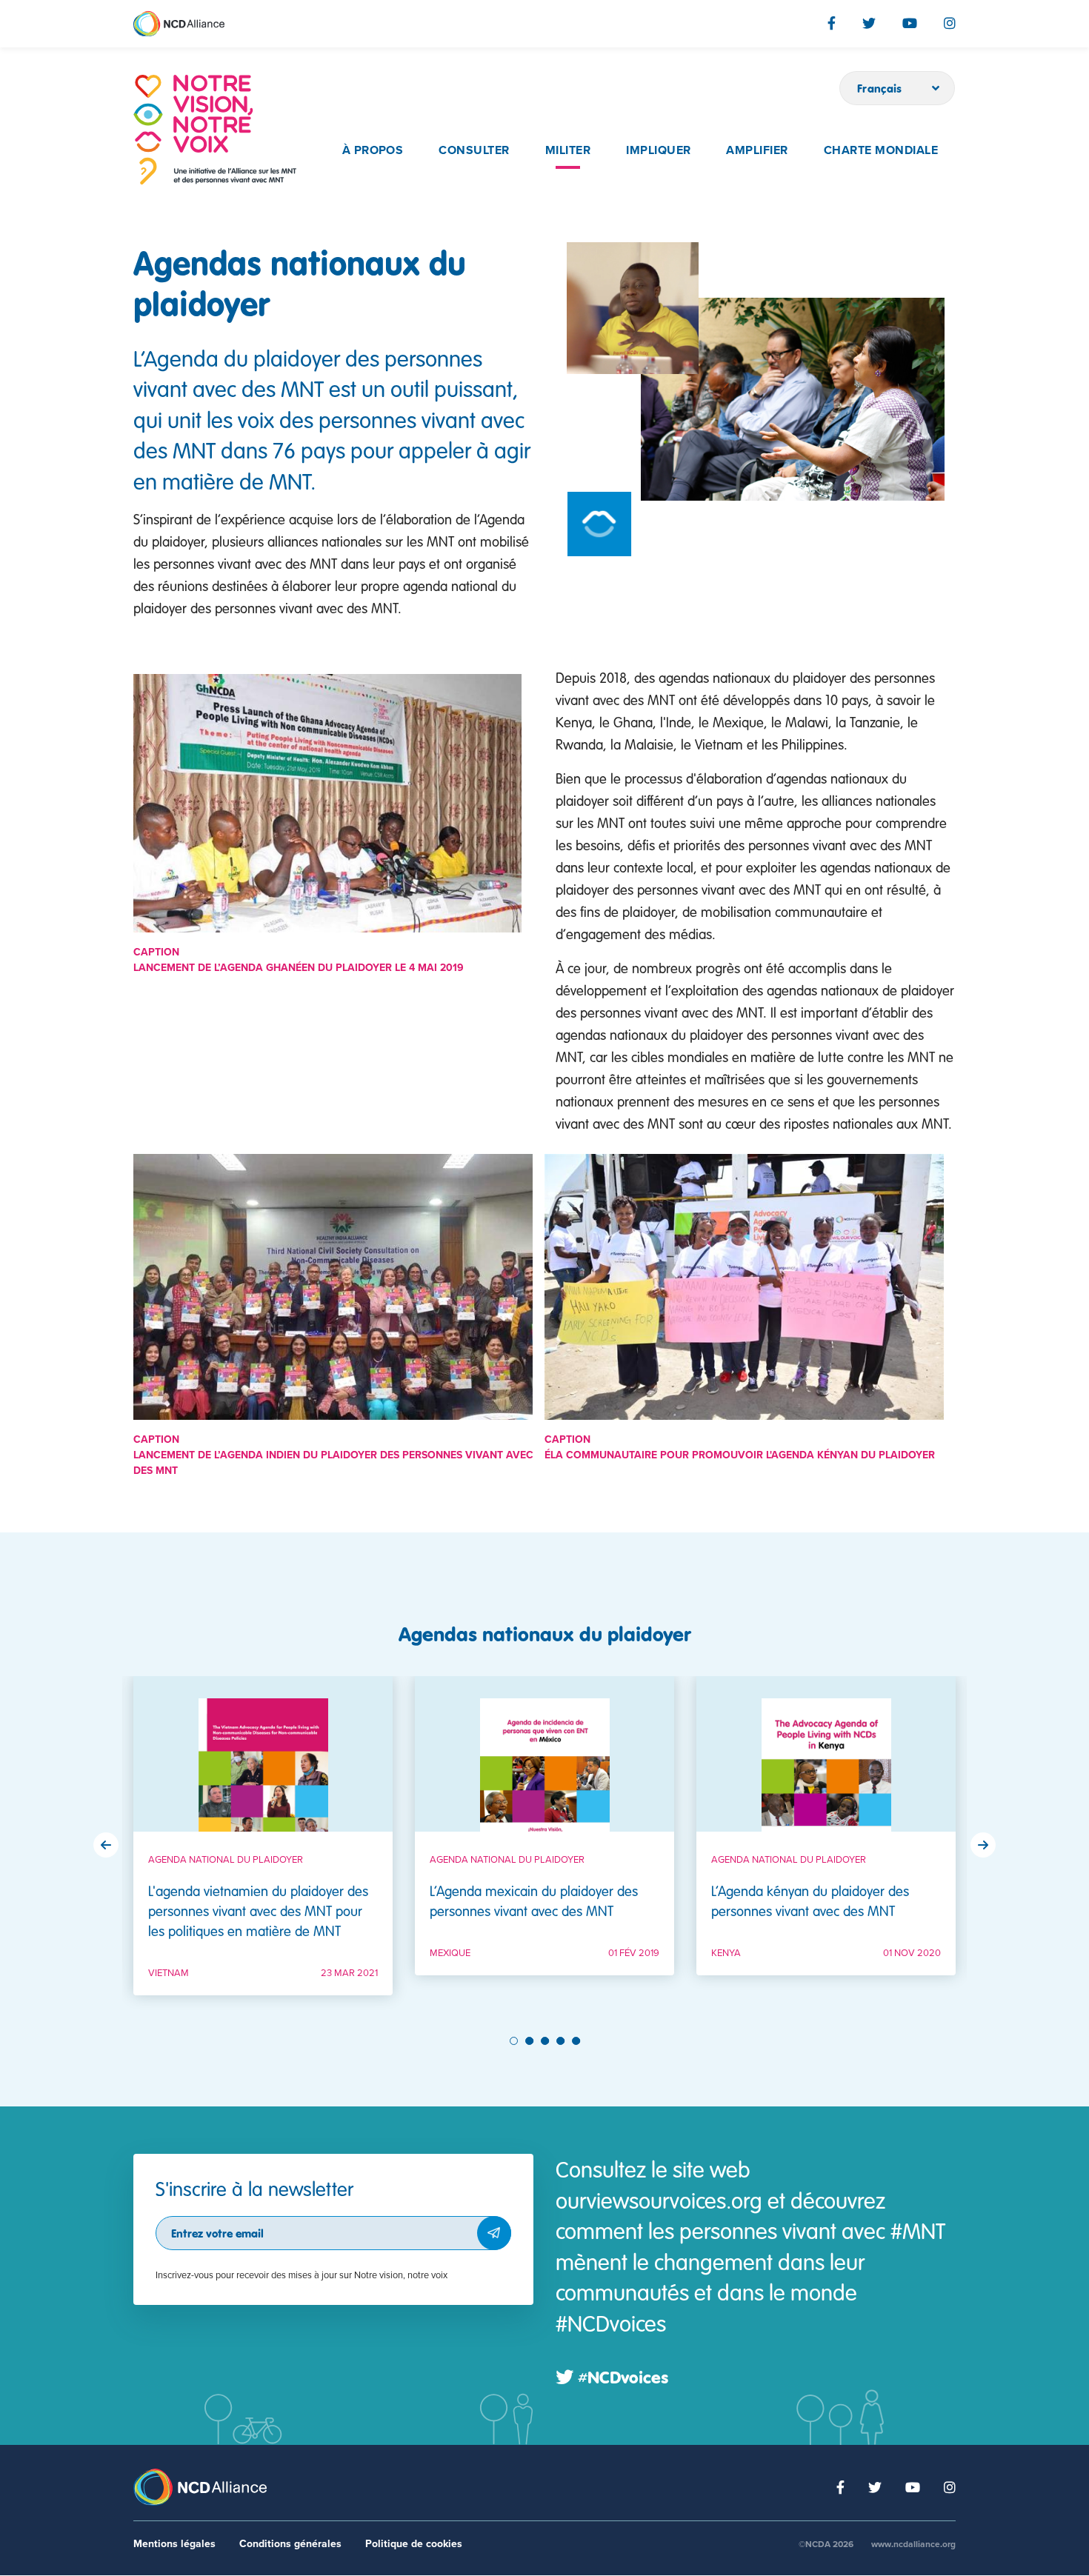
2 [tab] (531, 2041)
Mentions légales (174, 2544)
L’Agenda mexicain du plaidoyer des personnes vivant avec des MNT (534, 1901)
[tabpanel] (263, 1847)
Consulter (474, 150)
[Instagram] (950, 23)
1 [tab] (515, 2041)
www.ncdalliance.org (913, 2544)
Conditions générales (290, 2544)
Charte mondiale (881, 150)
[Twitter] (869, 23)
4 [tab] (562, 2041)
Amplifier (757, 150)
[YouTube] (910, 23)
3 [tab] (547, 2041)
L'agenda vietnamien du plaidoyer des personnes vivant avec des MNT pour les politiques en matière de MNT (258, 1911)
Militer (568, 150)
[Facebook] (832, 23)
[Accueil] (215, 130)
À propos (373, 150)
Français (880, 88)
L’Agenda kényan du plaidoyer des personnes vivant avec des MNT (810, 1901)
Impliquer (658, 150)
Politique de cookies (414, 2544)
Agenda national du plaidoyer (226, 1860)
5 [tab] (578, 2041)
